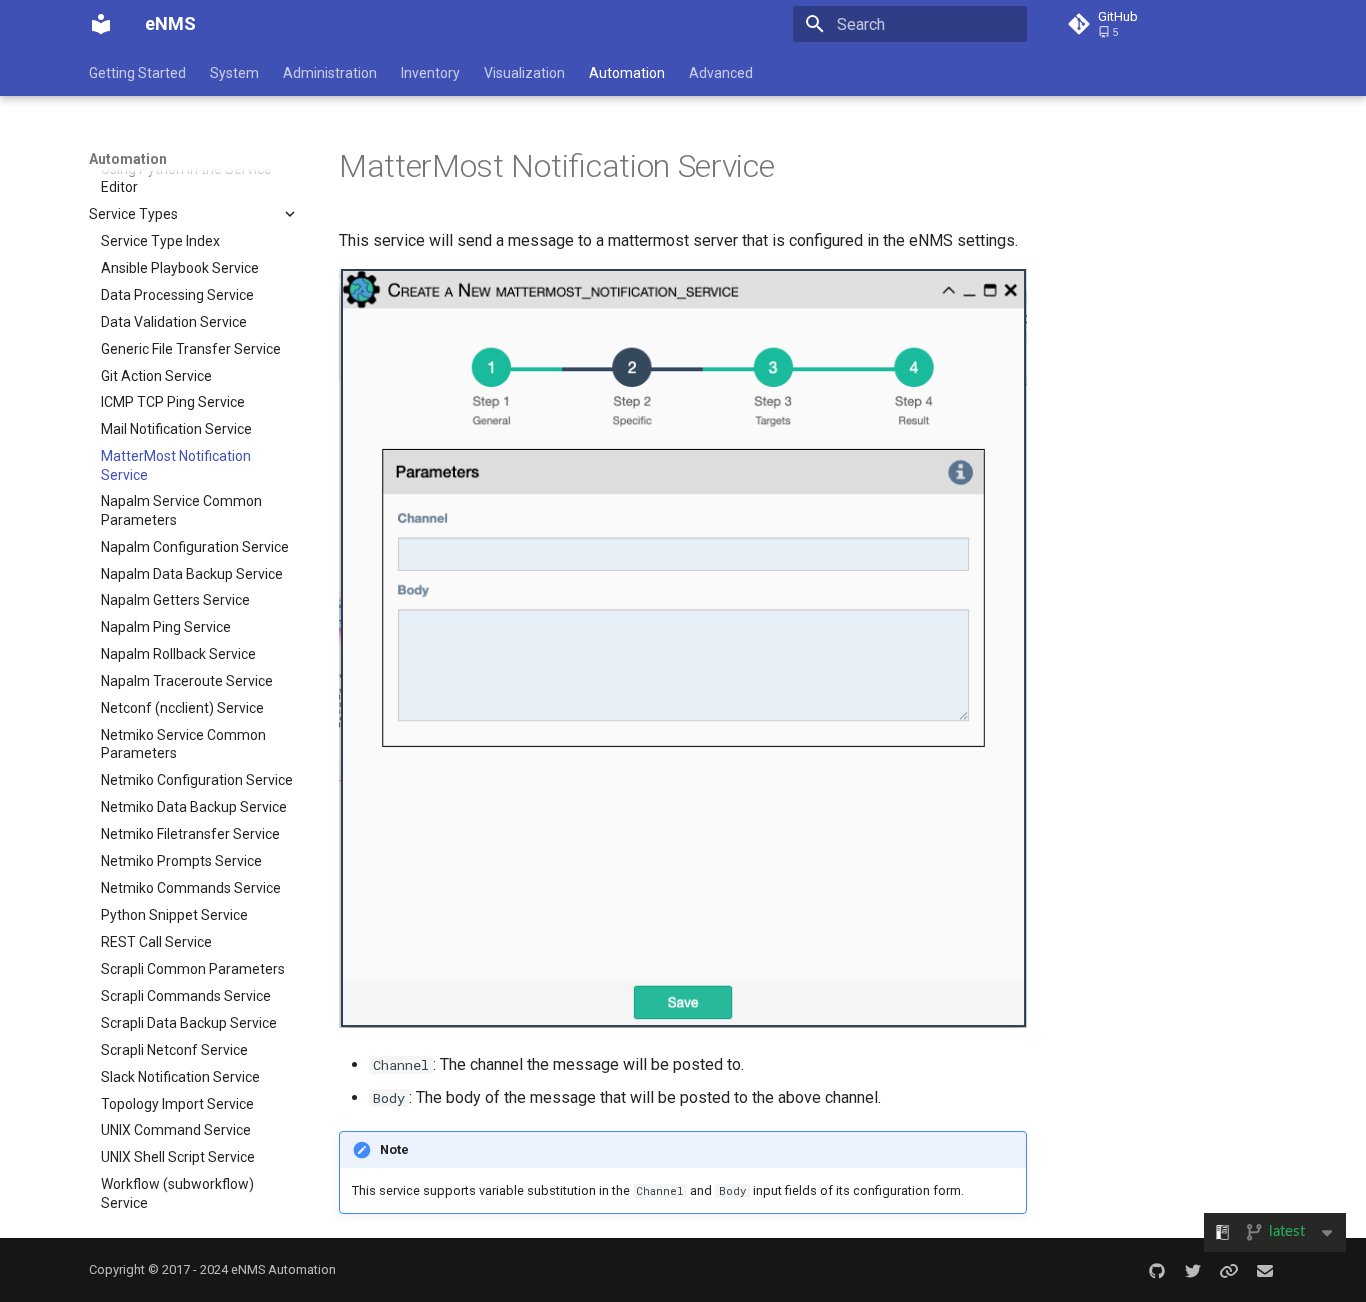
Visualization (524, 73)
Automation (627, 73)
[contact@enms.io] (1265, 1270)
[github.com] (1157, 1270)
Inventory (430, 73)
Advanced (721, 73)
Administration (330, 73)
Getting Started (137, 73)
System (234, 73)
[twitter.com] (1193, 1270)
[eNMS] (101, 24)
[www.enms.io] (1229, 1270)
